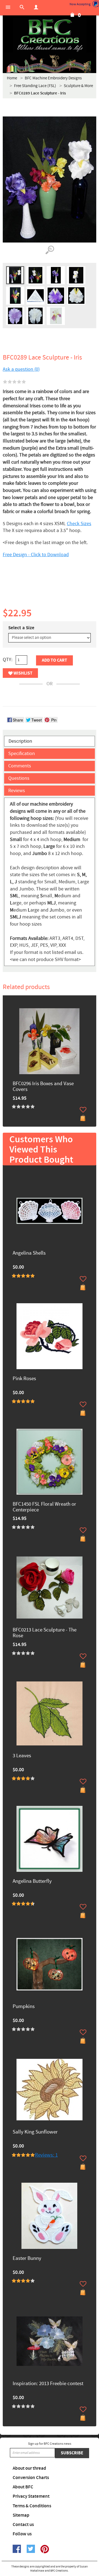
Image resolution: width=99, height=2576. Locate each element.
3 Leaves (22, 1756)
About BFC (23, 2487)
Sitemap (21, 2515)
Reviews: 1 (46, 2155)
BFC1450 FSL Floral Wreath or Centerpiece (44, 1507)
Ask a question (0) (21, 369)
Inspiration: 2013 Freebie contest (48, 2384)
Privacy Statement (31, 2496)
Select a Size (21, 628)
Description (20, 741)
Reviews (17, 791)
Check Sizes (79, 524)
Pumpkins (24, 2007)
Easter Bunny (27, 2259)
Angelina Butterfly (32, 1882)
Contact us (23, 2525)
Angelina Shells (29, 1253)
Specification (22, 754)
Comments (20, 766)
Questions (19, 778)
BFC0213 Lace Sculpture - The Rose (45, 1633)
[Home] (50, 36)
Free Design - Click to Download (36, 555)
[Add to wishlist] (83, 1110)
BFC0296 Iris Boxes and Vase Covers (43, 1087)
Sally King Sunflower (35, 2132)
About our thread (29, 2468)
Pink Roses (24, 1379)
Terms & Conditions (32, 2506)
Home (12, 78)
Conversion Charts (31, 2478)
